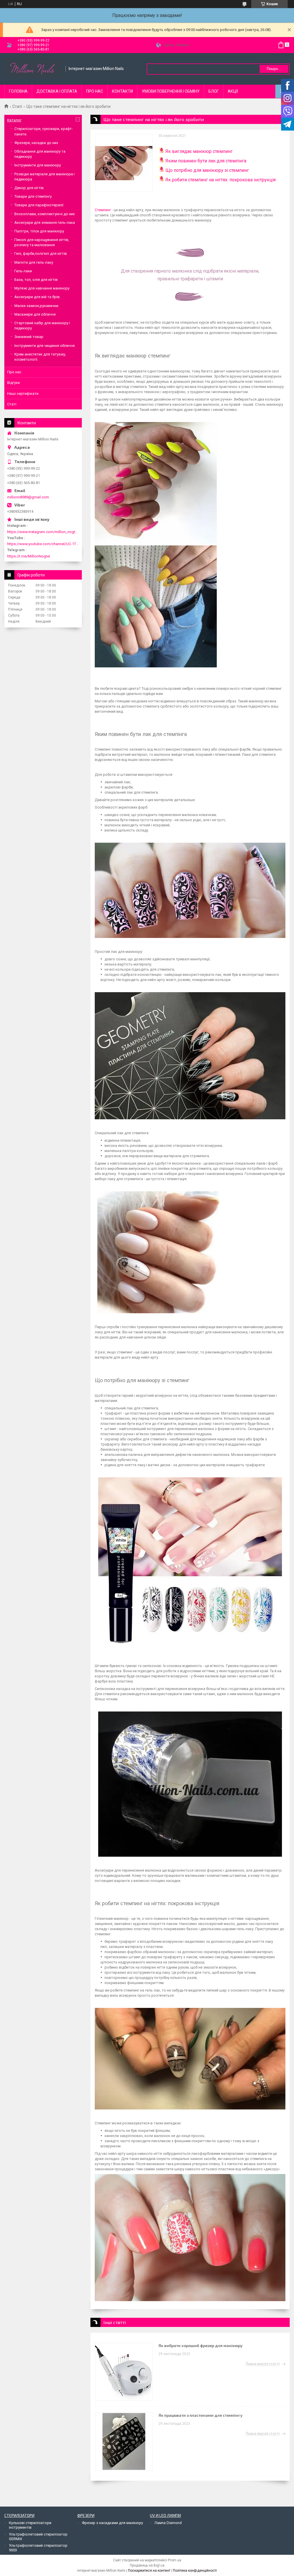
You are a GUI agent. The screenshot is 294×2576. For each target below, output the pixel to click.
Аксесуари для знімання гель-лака (45, 223)
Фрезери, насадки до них (36, 143)
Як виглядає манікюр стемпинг (199, 151)
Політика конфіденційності (195, 2571)
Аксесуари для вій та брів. (37, 297)
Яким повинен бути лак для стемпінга (206, 161)
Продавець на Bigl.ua (147, 2565)
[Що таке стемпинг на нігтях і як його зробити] (124, 163)
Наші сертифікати (23, 394)
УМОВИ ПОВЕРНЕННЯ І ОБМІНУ (171, 91)
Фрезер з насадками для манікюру (112, 2523)
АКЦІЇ (233, 91)
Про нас (14, 372)
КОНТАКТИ (122, 91)
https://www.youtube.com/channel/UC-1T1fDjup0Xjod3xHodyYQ (43, 544)
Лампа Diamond (168, 2523)
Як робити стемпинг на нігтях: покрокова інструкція (220, 180)
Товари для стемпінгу (33, 196)
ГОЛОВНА (18, 91)
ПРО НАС (95, 91)
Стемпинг (103, 210)
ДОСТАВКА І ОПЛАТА (57, 91)
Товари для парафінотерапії (39, 205)
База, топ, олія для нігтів (36, 280)
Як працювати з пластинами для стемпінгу (201, 2415)
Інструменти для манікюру (38, 165)
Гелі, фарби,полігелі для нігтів (41, 253)
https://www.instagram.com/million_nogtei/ (43, 532)
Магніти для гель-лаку (34, 262)
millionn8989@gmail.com (28, 497)
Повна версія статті (263, 2364)
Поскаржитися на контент (149, 2571)
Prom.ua (175, 2560)
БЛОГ (214, 91)
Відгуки (13, 383)
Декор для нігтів (29, 188)
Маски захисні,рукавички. (37, 306)
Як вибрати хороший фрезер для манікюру (201, 2345)
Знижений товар (29, 337)
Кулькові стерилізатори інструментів (30, 2525)
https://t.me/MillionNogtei (29, 556)
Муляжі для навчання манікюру (42, 288)
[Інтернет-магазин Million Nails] (33, 69)
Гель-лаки (23, 271)
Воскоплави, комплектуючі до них (45, 214)
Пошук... (274, 69)
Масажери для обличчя (35, 314)
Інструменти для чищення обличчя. (45, 346)
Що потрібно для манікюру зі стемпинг (207, 170)
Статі (17, 106)
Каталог (14, 120)
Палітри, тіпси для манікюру (39, 231)
